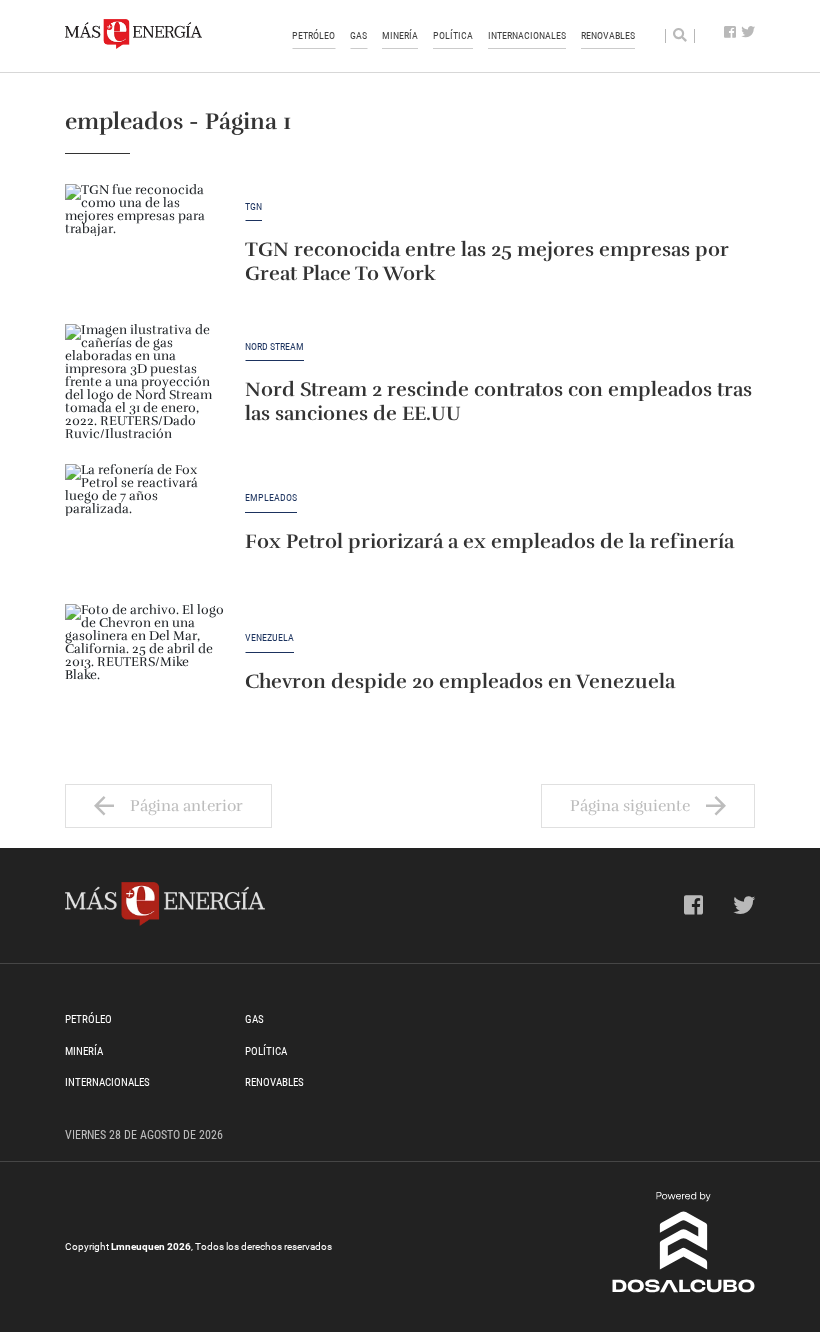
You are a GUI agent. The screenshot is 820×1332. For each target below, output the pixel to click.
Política (453, 35)
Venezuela (269, 638)
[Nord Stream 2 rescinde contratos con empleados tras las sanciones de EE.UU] (145, 384)
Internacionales (527, 35)
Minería (400, 35)
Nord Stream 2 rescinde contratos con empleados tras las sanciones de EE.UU (498, 401)
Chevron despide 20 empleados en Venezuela (460, 682)
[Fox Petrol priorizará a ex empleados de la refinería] (145, 524)
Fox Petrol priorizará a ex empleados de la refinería (489, 542)
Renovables (608, 35)
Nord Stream (274, 347)
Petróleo (313, 35)
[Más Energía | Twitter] (748, 33)
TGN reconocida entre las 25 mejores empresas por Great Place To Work (487, 261)
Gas (358, 35)
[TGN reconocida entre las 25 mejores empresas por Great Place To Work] (145, 244)
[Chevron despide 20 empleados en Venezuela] (145, 664)
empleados (271, 498)
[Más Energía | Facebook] (730, 33)
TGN (253, 207)
